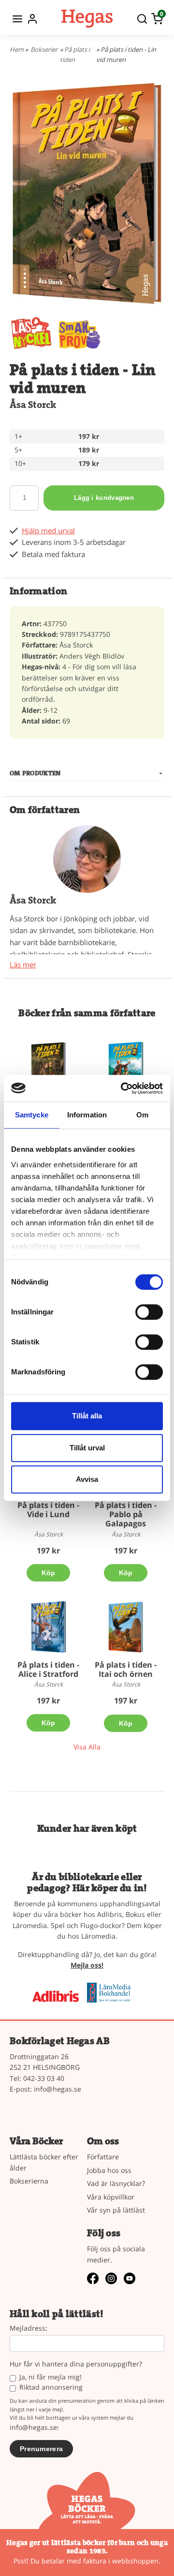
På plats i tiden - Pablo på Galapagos (126, 1514)
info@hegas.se (58, 2089)
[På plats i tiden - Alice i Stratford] (48, 1627)
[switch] (149, 1312)
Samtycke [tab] (32, 1115)
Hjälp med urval (48, 531)
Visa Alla (87, 1747)
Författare (103, 2157)
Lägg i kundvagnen (104, 498)
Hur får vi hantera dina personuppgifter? (76, 2364)
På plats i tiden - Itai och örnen (126, 1669)
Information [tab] (87, 1115)
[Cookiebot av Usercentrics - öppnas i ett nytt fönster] (123, 1088)
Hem (17, 49)
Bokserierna (29, 2181)
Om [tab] (142, 1115)
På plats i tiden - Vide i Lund (48, 1510)
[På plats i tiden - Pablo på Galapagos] (126, 1067)
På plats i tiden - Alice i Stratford (48, 1669)
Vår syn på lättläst (116, 2210)
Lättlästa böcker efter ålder (44, 2162)
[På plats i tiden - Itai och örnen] (126, 1627)
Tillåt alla (87, 1416)
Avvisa (87, 1479)
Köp (49, 1573)
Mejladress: (29, 2328)
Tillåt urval (87, 1448)
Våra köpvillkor (111, 2197)
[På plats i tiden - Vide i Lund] (48, 1068)
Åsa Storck (33, 405)
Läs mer (23, 965)
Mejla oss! (87, 1965)
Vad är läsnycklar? (116, 2183)
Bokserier (44, 49)
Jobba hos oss (109, 2170)
